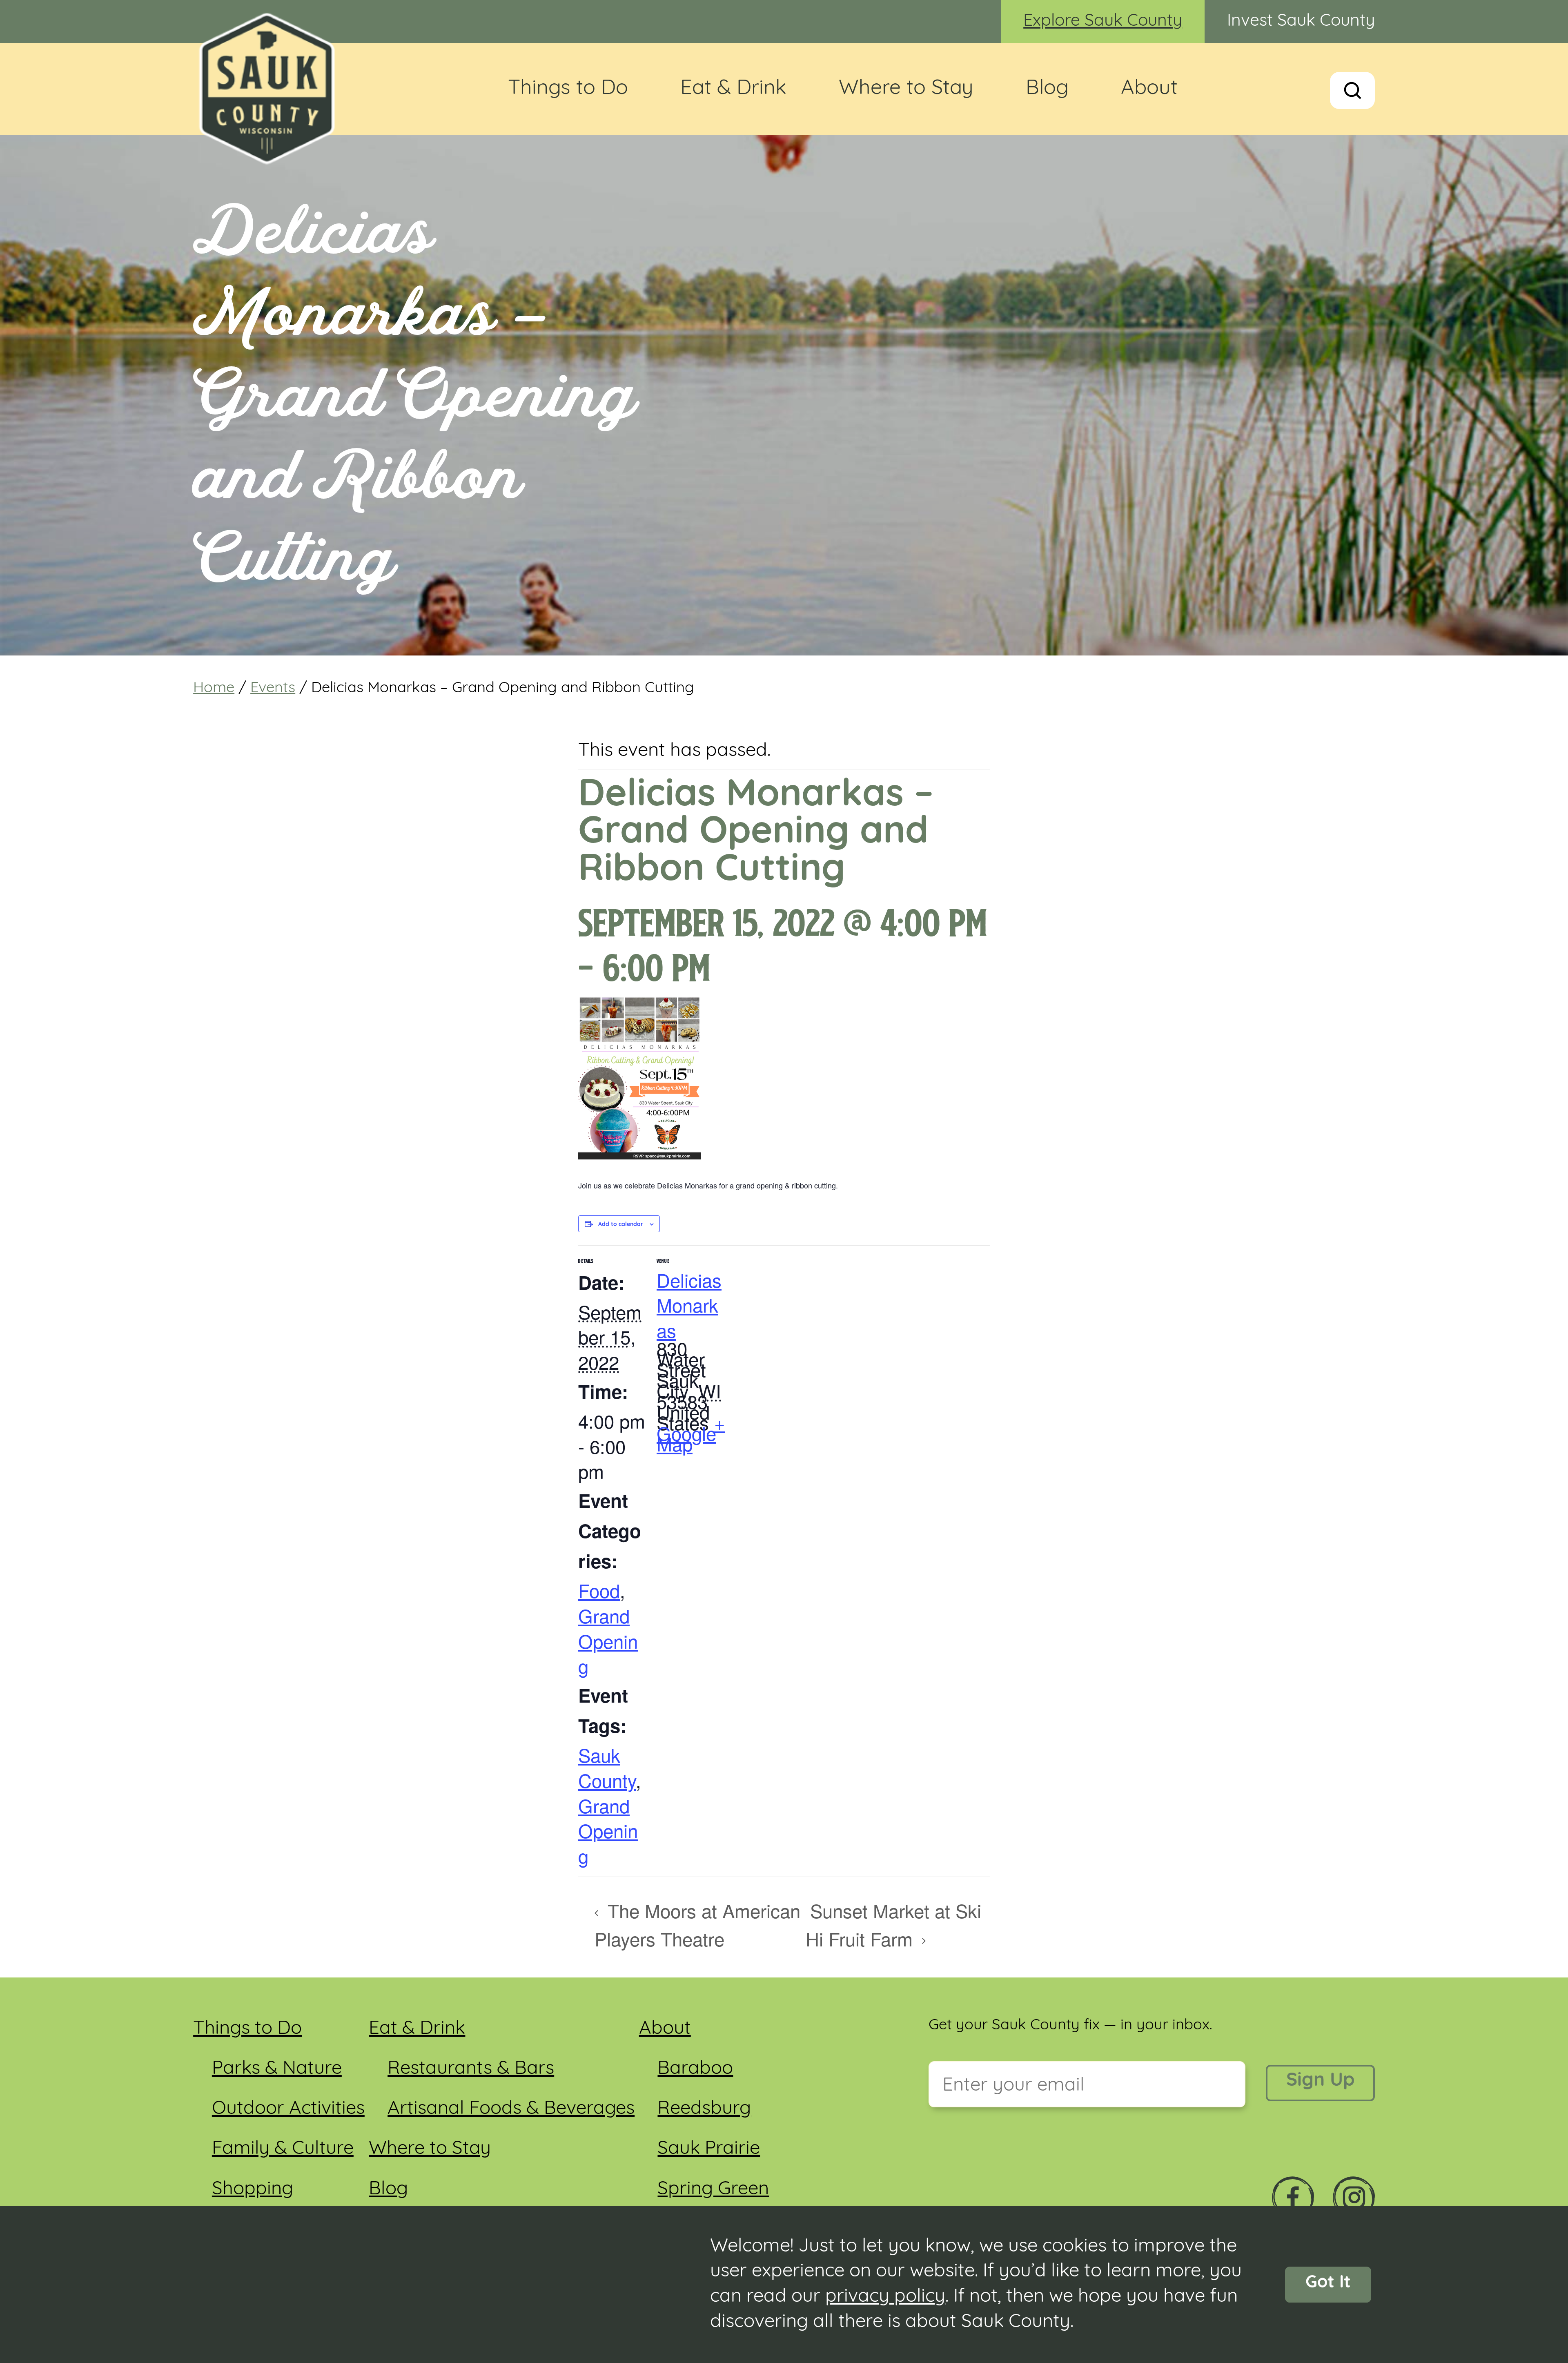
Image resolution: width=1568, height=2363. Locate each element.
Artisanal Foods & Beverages (511, 2109)
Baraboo (695, 2069)
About (1149, 89)
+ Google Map (691, 1433)
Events (273, 689)
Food (599, 1590)
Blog (1047, 89)
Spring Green (713, 2190)
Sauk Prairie (709, 2149)
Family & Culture (283, 2149)
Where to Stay (906, 89)
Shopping (253, 2190)
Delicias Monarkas (689, 1305)
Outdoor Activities (288, 2109)
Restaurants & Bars (471, 2069)
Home (214, 689)
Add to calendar (621, 1225)
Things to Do (568, 89)
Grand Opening (608, 1641)
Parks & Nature (277, 2069)
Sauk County (607, 1767)
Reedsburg (704, 2109)
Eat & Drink (733, 89)
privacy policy (885, 2297)
